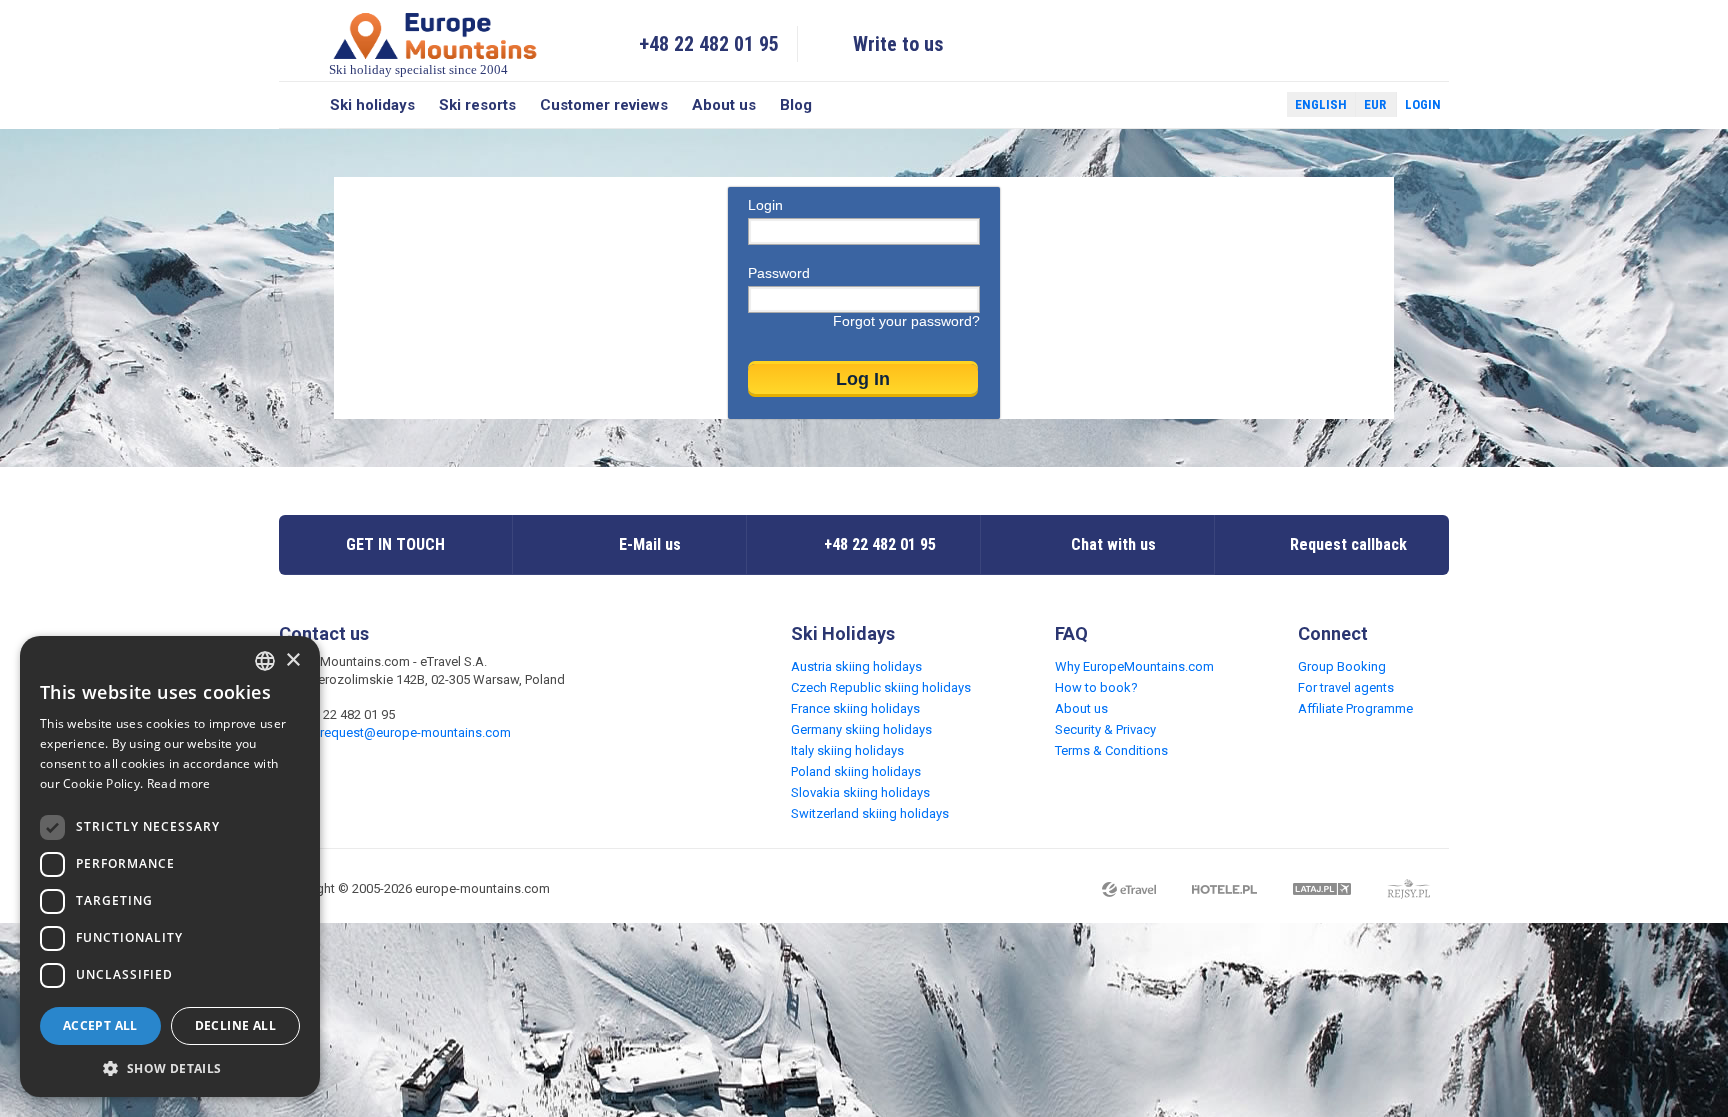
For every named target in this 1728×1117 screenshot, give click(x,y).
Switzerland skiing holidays (870, 813)
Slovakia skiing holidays (860, 792)
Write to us (898, 44)
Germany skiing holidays (861, 729)
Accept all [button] (100, 1025)
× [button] (292, 660)
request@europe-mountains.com (415, 732)
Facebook (1224, 105)
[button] (170, 1067)
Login (1423, 104)
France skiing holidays (855, 708)
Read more (179, 783)
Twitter (1253, 105)
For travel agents (1346, 687)
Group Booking (1342, 666)
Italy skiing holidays (847, 750)
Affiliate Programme (1355, 708)
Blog (796, 105)
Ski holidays (372, 105)
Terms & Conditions (1111, 750)
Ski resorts (477, 105)
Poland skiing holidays (856, 771)
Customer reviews (604, 105)
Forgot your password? (906, 321)
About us (724, 105)
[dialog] (170, 866)
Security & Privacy (1105, 729)
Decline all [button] (235, 1025)
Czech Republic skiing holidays (881, 687)
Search (298, 105)
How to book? (1096, 687)
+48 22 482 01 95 (709, 44)
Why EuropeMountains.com (1134, 666)
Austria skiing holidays (856, 666)
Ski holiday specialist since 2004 (418, 69)
